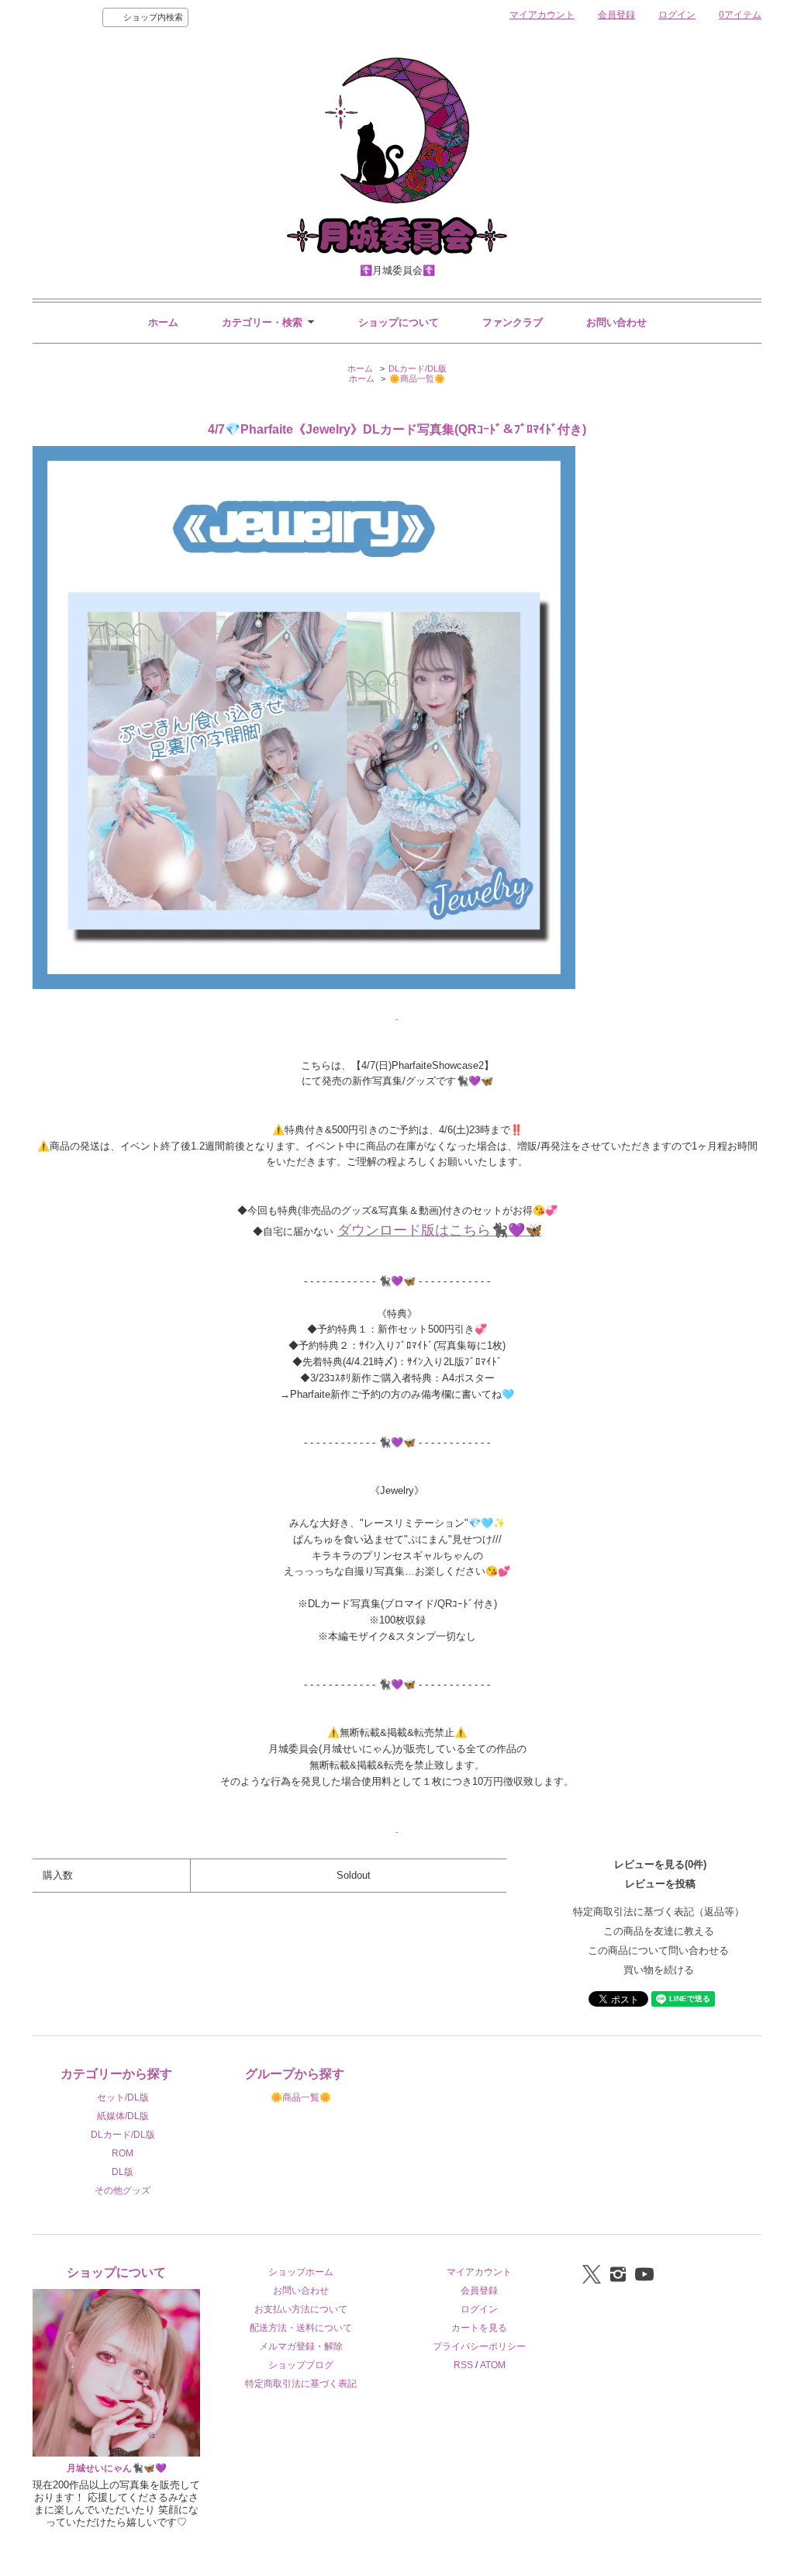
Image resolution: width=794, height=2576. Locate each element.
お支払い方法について (301, 2309)
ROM (123, 2153)
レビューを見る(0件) (660, 1864)
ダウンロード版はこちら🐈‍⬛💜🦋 (440, 1230)
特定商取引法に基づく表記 (301, 2384)
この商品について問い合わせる (658, 1950)
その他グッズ (123, 2190)
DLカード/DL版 (418, 368)
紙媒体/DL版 (123, 2116)
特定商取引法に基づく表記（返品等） (659, 1912)
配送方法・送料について (301, 2328)
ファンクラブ (513, 322)
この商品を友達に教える (659, 1931)
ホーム (163, 322)
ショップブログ (301, 2365)
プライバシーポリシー (479, 2346)
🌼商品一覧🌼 (417, 379)
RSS (463, 2365)
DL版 (123, 2172)
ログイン (677, 15)
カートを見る (479, 2328)
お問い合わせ (616, 322)
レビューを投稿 (660, 1884)
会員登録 (616, 15)
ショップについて (399, 322)
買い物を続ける (659, 1970)
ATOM (493, 2365)
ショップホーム (301, 2272)
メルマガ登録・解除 (301, 2346)
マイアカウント (542, 15)
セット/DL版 (123, 2097)
